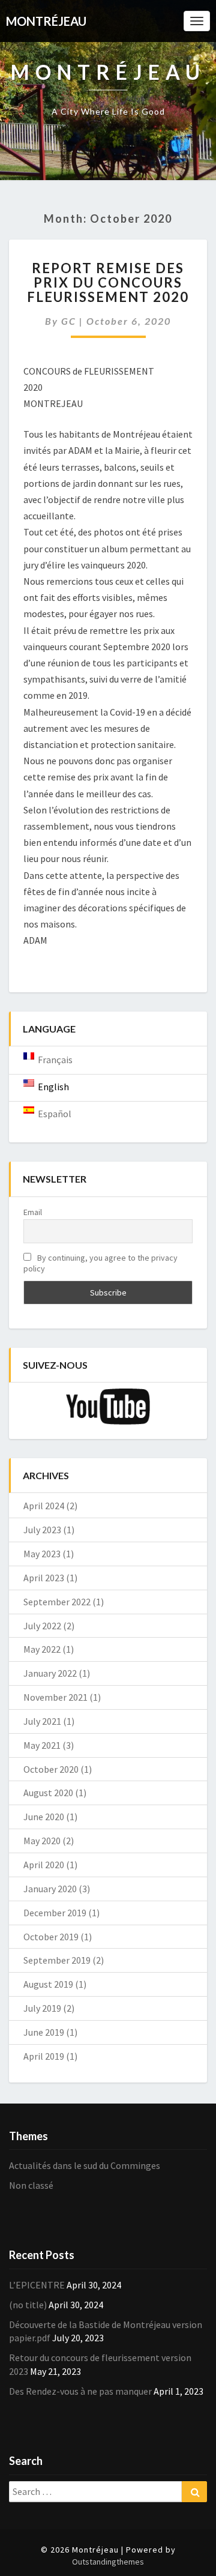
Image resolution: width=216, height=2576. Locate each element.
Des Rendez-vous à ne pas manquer (80, 2391)
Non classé (31, 2185)
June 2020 (44, 1817)
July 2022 (42, 1626)
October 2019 (51, 1937)
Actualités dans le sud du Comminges (85, 2165)
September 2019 (57, 1960)
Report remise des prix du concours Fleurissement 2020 (108, 282)
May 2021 (42, 1745)
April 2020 (44, 1865)
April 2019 (44, 2056)
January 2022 (50, 1673)
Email (33, 1212)
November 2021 (55, 1697)
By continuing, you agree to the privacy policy (100, 1263)
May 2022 (42, 1649)
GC (69, 321)
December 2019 (55, 1913)
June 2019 (44, 2032)
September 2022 (57, 1602)
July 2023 (42, 1530)
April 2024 (44, 1506)
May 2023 (42, 1554)
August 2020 (48, 1793)
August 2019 (48, 1984)
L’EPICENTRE (37, 2285)
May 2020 (42, 1841)
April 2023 (44, 1578)
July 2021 (42, 1721)
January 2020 (50, 1889)
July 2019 (42, 2008)
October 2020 (51, 1769)
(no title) (28, 2305)
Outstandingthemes (108, 2562)
